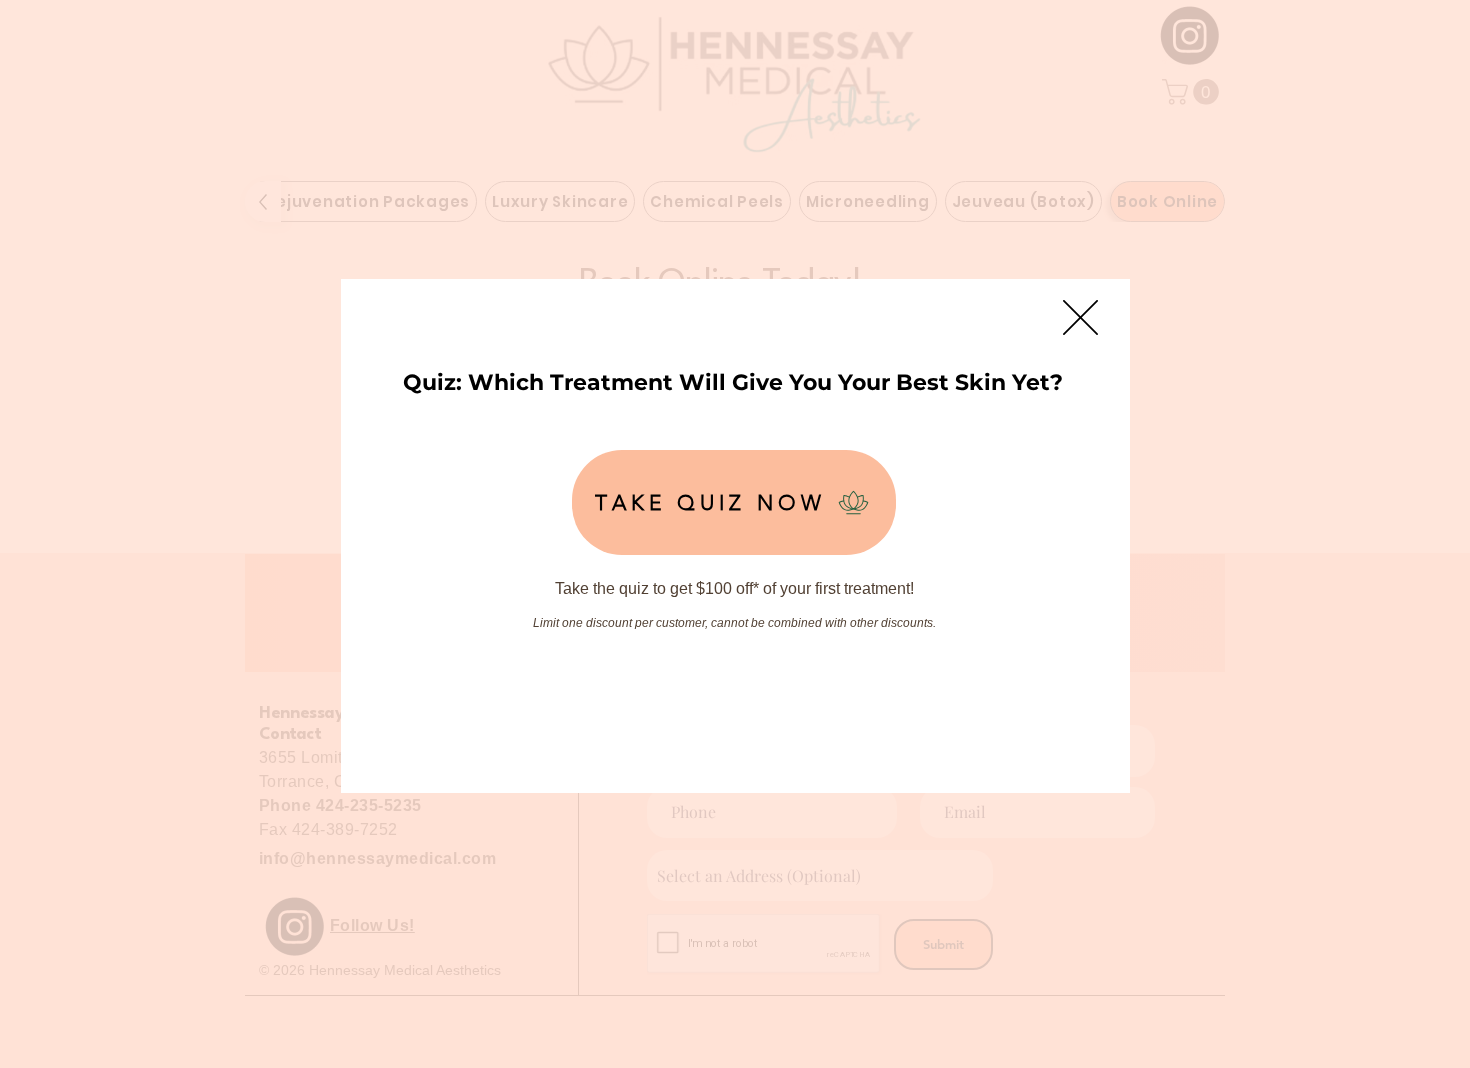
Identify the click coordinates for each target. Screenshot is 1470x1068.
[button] (1080, 317)
